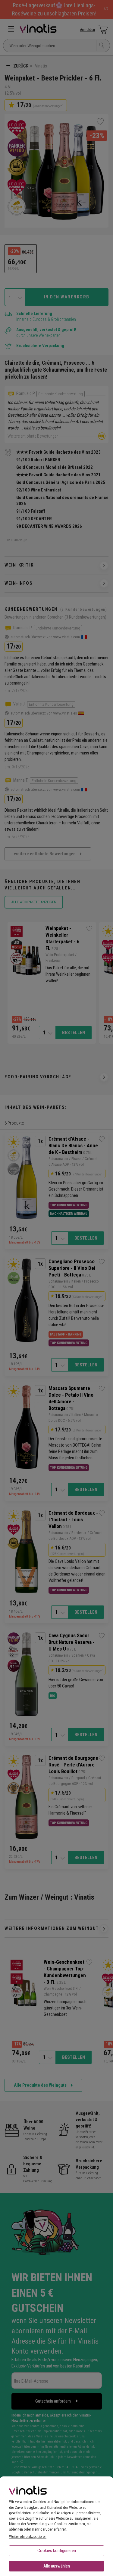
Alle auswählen (57, 2566)
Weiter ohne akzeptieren (28, 2537)
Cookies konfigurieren (57, 2551)
